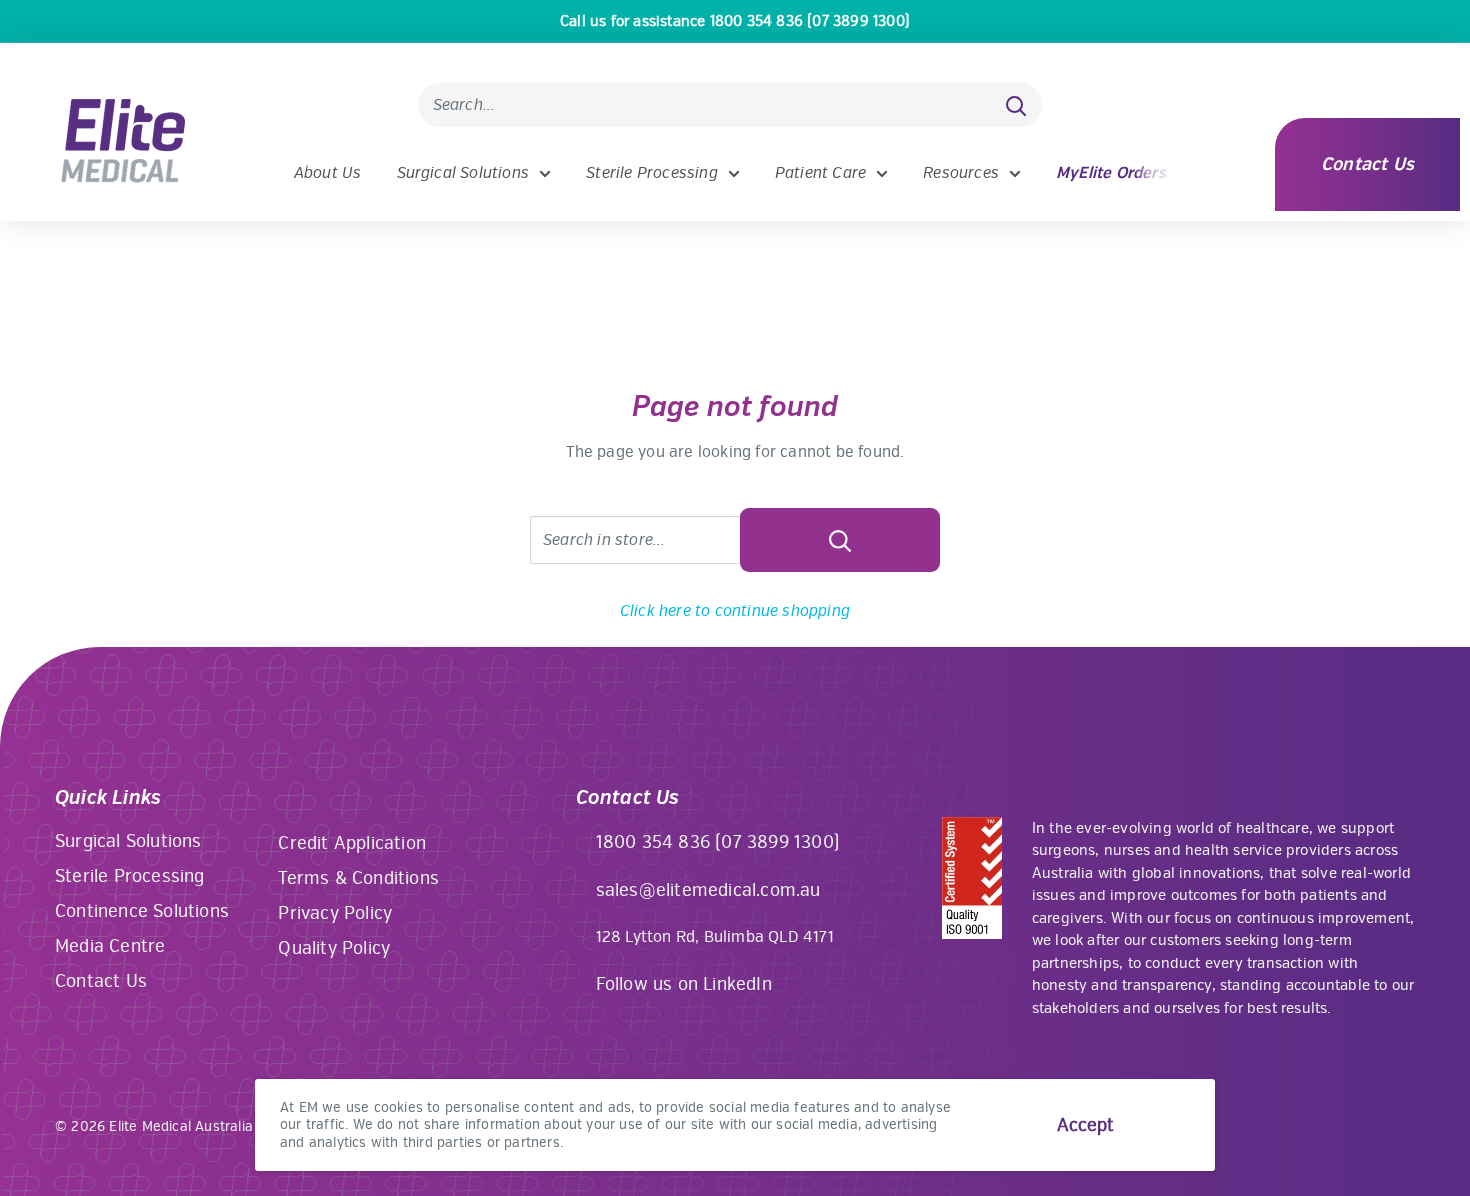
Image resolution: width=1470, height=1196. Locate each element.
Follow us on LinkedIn (684, 984)
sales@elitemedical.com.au (708, 890)
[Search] (1017, 105)
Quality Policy (334, 948)
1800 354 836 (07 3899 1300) (718, 842)
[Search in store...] (840, 540)
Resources (961, 173)
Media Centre (110, 946)
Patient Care (820, 173)
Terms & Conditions (358, 878)
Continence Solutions (142, 911)
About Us (328, 173)
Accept (1085, 1125)
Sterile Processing (652, 173)
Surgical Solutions (463, 173)
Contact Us (1367, 164)
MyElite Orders (1111, 173)
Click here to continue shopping (735, 611)
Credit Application (352, 843)
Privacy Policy (335, 913)
